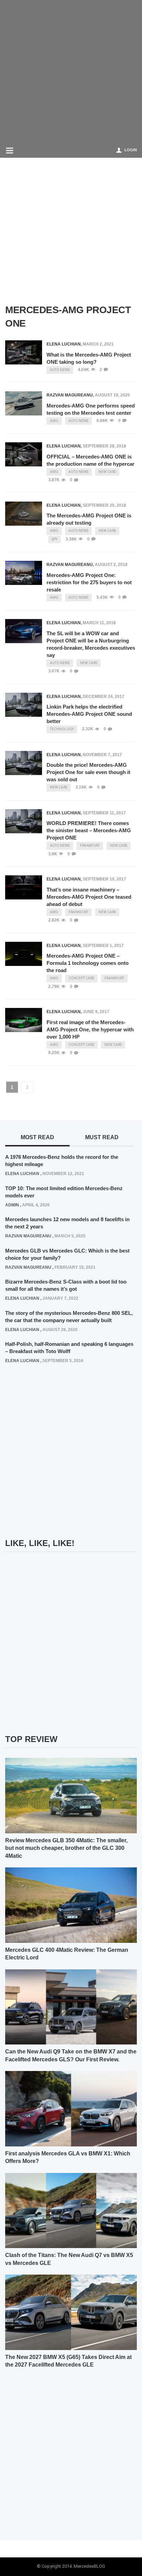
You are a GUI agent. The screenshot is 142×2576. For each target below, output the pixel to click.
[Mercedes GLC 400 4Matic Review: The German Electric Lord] (71, 1905)
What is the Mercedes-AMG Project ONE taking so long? (89, 358)
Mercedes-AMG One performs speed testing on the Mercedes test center (91, 409)
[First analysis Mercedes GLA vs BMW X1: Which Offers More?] (71, 2108)
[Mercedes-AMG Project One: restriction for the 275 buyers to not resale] (24, 573)
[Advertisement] (71, 71)
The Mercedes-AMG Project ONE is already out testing (89, 519)
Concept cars (81, 978)
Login (131, 150)
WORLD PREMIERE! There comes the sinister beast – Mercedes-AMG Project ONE (89, 830)
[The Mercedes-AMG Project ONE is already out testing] (24, 514)
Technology (62, 729)
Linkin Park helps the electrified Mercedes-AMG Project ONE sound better (89, 714)
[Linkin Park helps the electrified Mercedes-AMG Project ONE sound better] (24, 705)
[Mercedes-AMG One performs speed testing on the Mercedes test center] (24, 403)
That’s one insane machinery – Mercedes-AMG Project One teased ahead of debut (89, 897)
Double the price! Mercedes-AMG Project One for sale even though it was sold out (88, 772)
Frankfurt (90, 846)
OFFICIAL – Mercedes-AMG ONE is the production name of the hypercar (90, 460)
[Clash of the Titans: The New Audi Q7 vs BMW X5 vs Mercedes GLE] (71, 2210)
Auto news (60, 370)
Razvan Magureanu (70, 395)
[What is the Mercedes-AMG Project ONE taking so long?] (24, 352)
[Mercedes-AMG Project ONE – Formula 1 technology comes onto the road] (24, 954)
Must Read (102, 1137)
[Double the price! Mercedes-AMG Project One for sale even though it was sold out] (24, 763)
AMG (54, 421)
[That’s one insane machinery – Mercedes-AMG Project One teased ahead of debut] (24, 887)
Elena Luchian (64, 344)
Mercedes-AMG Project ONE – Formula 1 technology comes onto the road (88, 963)
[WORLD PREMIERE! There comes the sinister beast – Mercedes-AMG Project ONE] (24, 821)
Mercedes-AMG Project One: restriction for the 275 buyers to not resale (89, 582)
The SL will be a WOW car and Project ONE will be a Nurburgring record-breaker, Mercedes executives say (91, 644)
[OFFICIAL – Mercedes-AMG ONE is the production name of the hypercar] (24, 454)
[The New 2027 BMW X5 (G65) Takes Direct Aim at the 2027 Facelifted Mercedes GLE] (71, 2312)
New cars (107, 472)
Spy (54, 539)
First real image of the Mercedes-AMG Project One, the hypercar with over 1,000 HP (90, 1029)
